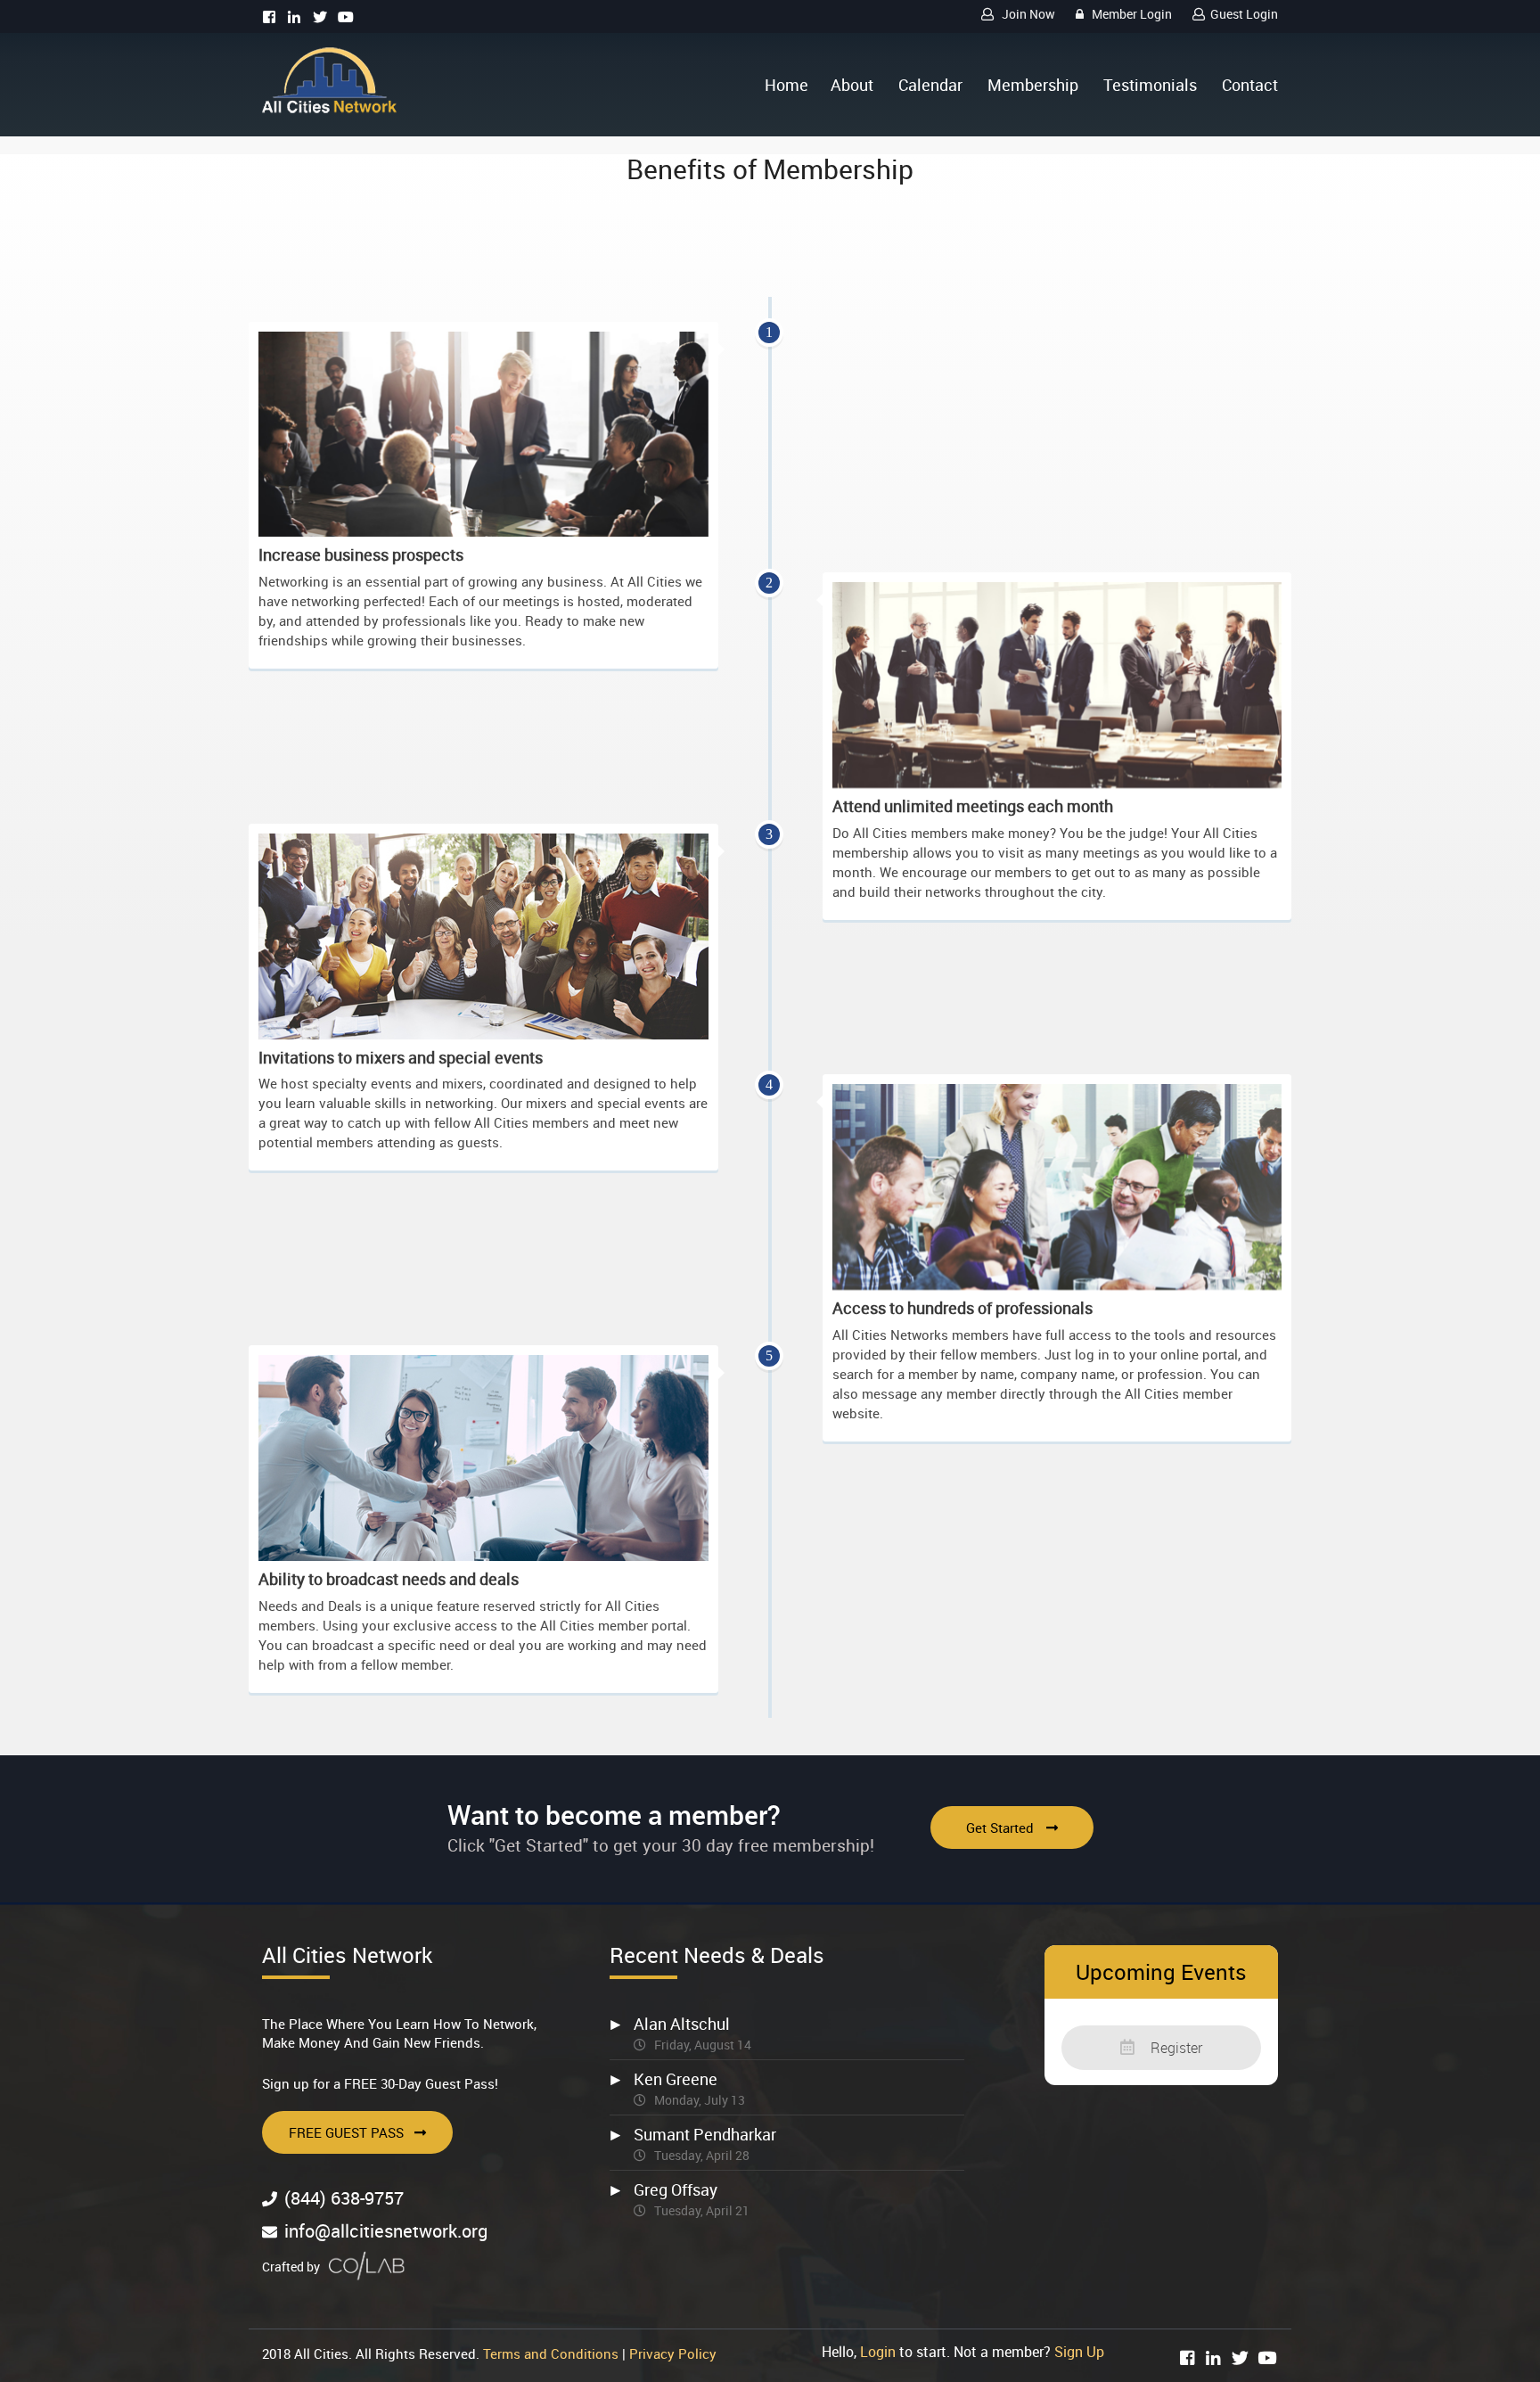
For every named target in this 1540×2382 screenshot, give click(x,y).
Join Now (1027, 14)
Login (878, 2352)
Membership (1033, 85)
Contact (1250, 85)
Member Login (1130, 14)
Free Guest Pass (346, 2132)
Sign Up (1079, 2352)
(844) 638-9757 (344, 2198)
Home (786, 85)
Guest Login (1244, 14)
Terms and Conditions (551, 2353)
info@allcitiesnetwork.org (386, 2231)
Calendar (930, 85)
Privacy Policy (673, 2353)
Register (1175, 2048)
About (852, 85)
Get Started (1002, 1828)
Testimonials (1150, 85)
